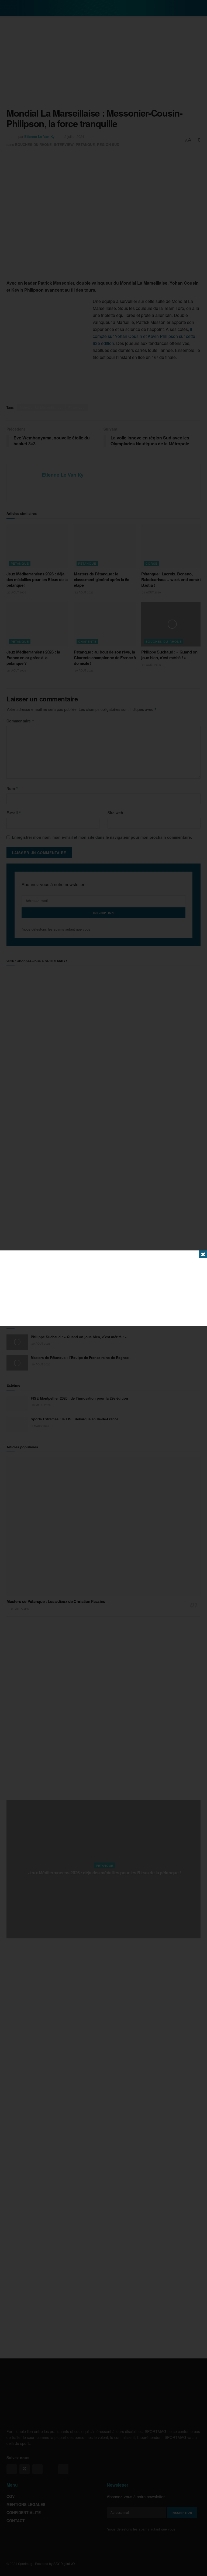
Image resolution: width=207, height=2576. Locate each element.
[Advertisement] (103, 1288)
